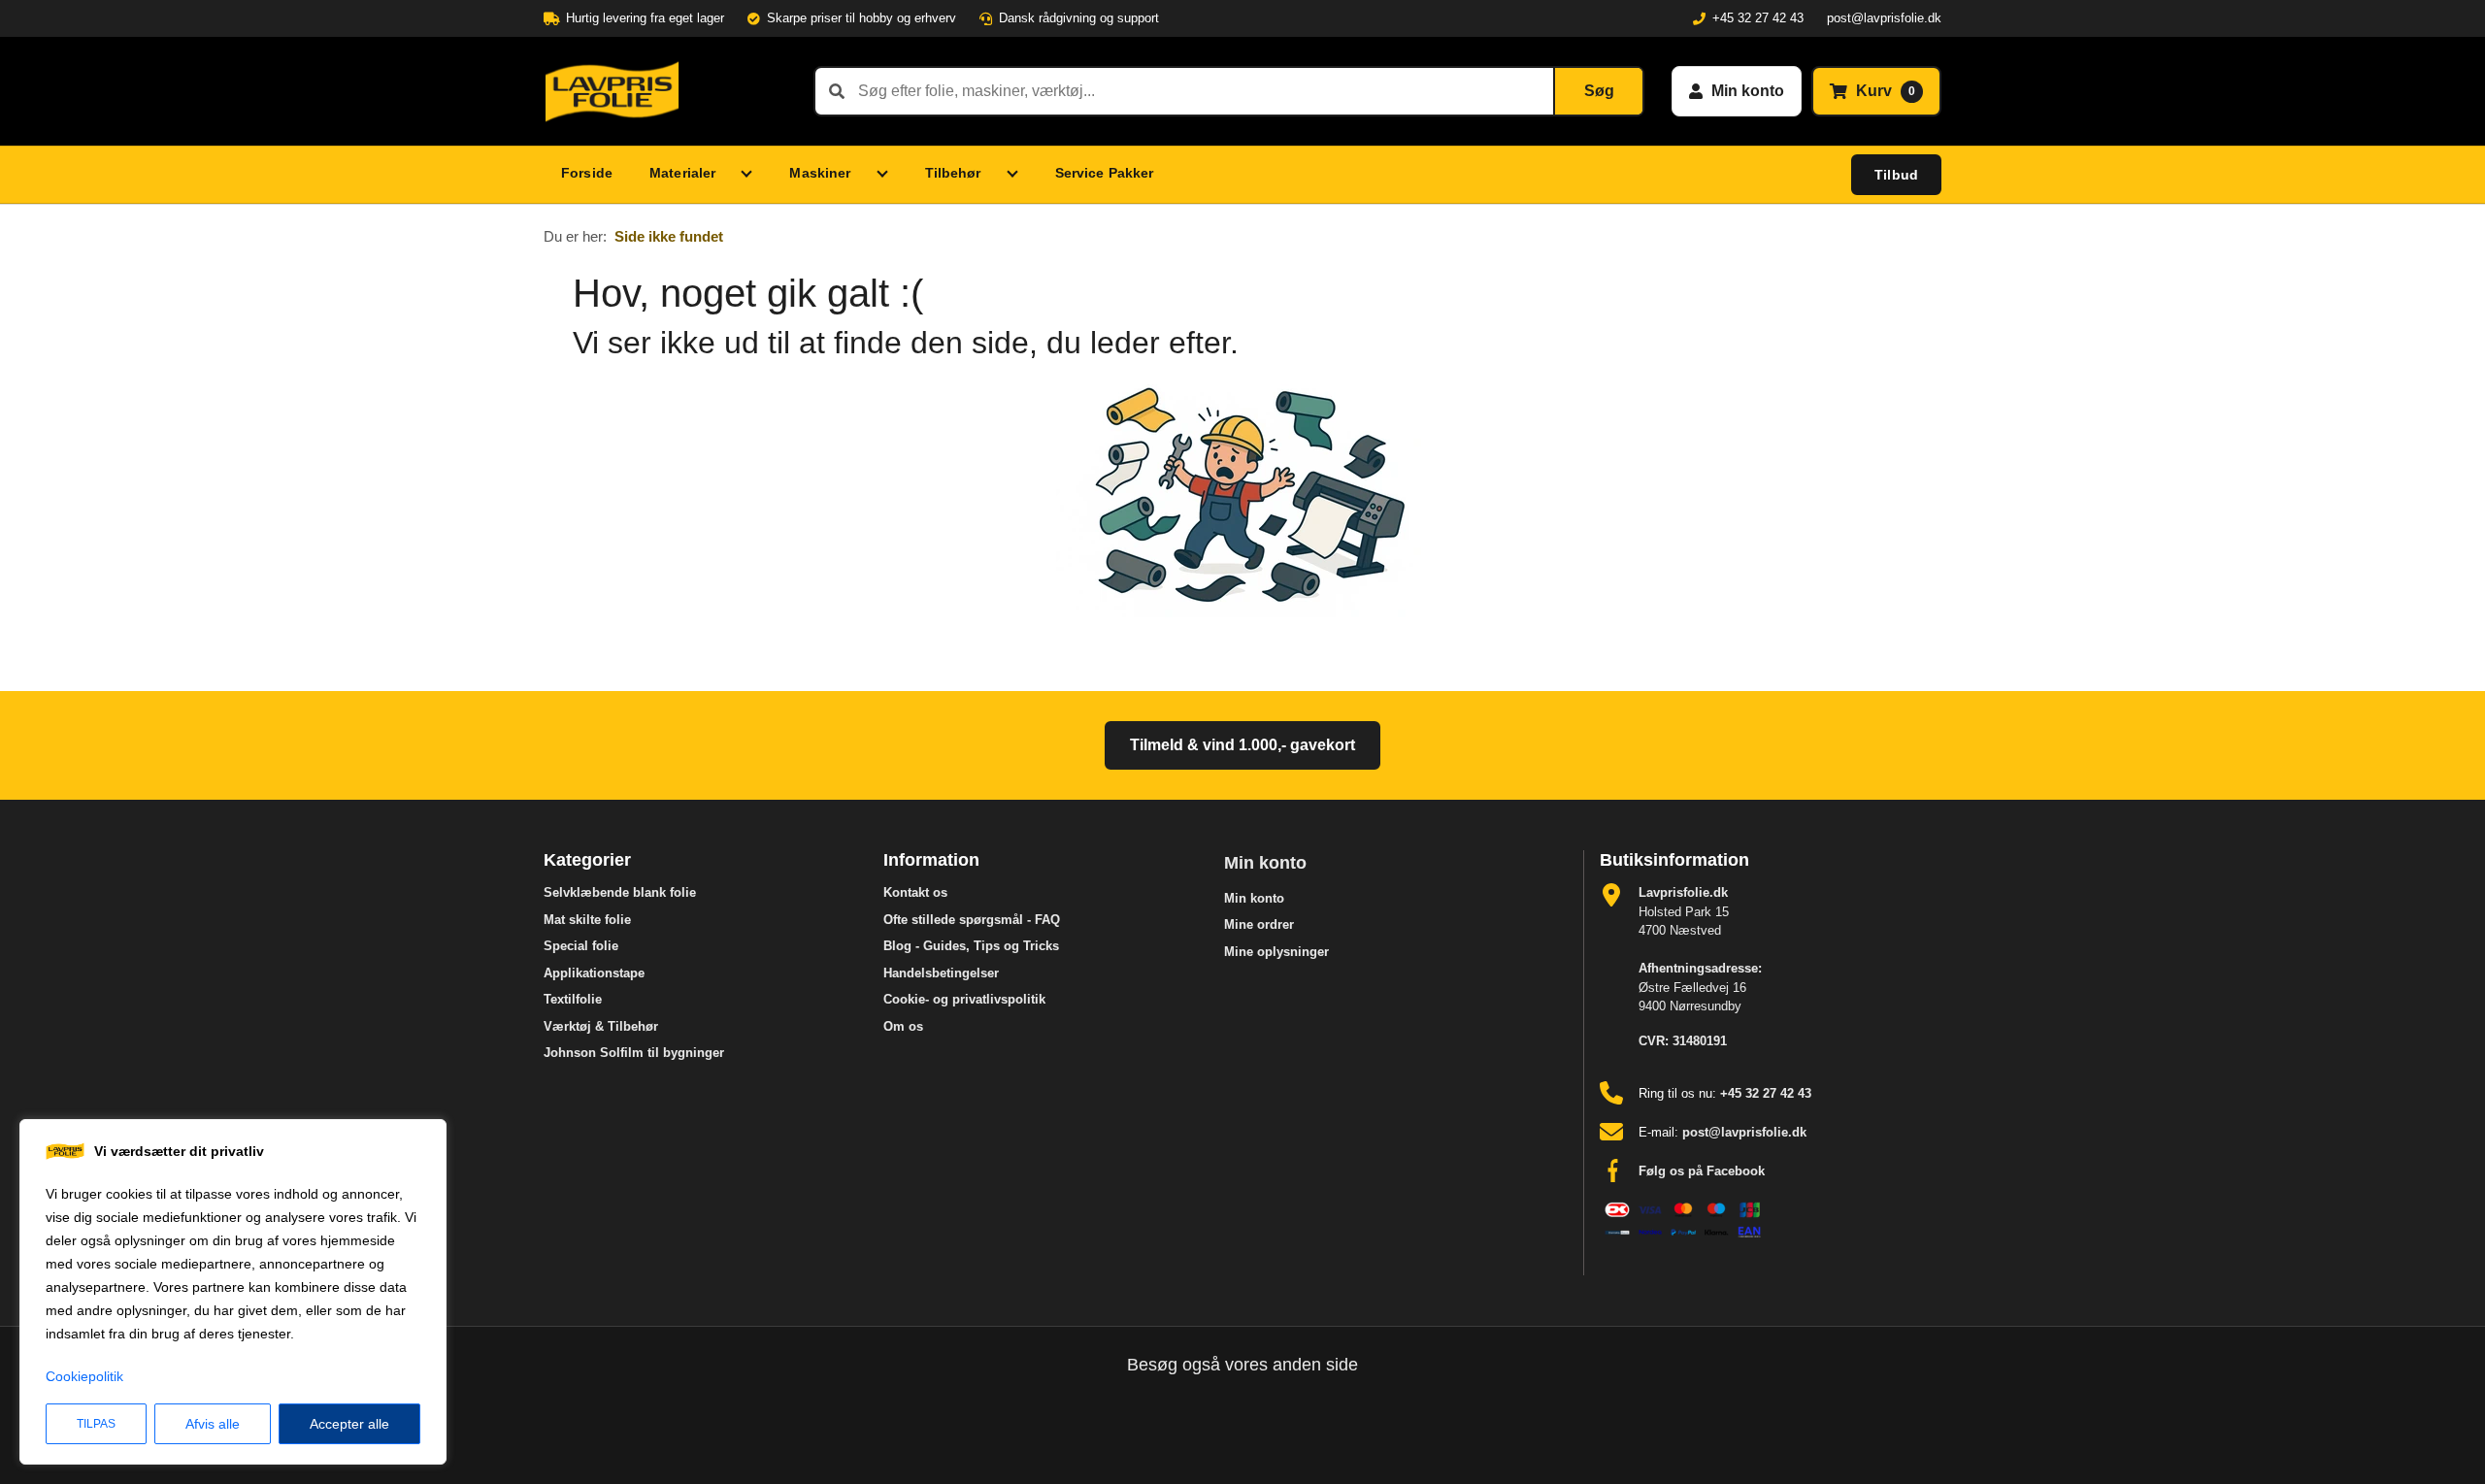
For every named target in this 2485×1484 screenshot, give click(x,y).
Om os (903, 1026)
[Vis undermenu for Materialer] (751, 175)
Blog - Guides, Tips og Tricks (971, 946)
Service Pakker (1105, 173)
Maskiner (820, 173)
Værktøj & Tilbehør (601, 1026)
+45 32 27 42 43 (1758, 18)
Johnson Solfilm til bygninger (634, 1053)
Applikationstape (594, 973)
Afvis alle (213, 1424)
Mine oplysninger (1276, 952)
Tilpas (96, 1424)
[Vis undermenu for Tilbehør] (1017, 175)
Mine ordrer (1259, 924)
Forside (587, 173)
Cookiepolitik (84, 1376)
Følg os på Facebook (1702, 1171)
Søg (1599, 91)
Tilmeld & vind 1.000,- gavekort (1242, 745)
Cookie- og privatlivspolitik (964, 999)
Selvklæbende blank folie (620, 892)
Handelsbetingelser (941, 973)
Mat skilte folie (587, 920)
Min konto (1265, 863)
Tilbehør (953, 173)
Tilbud (1896, 175)
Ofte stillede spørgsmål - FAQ (972, 920)
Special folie (581, 946)
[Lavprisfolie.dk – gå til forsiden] (665, 91)
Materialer (682, 173)
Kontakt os (915, 892)
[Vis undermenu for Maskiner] (887, 175)
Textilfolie (573, 999)
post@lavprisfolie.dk (1884, 18)
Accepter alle (349, 1424)
